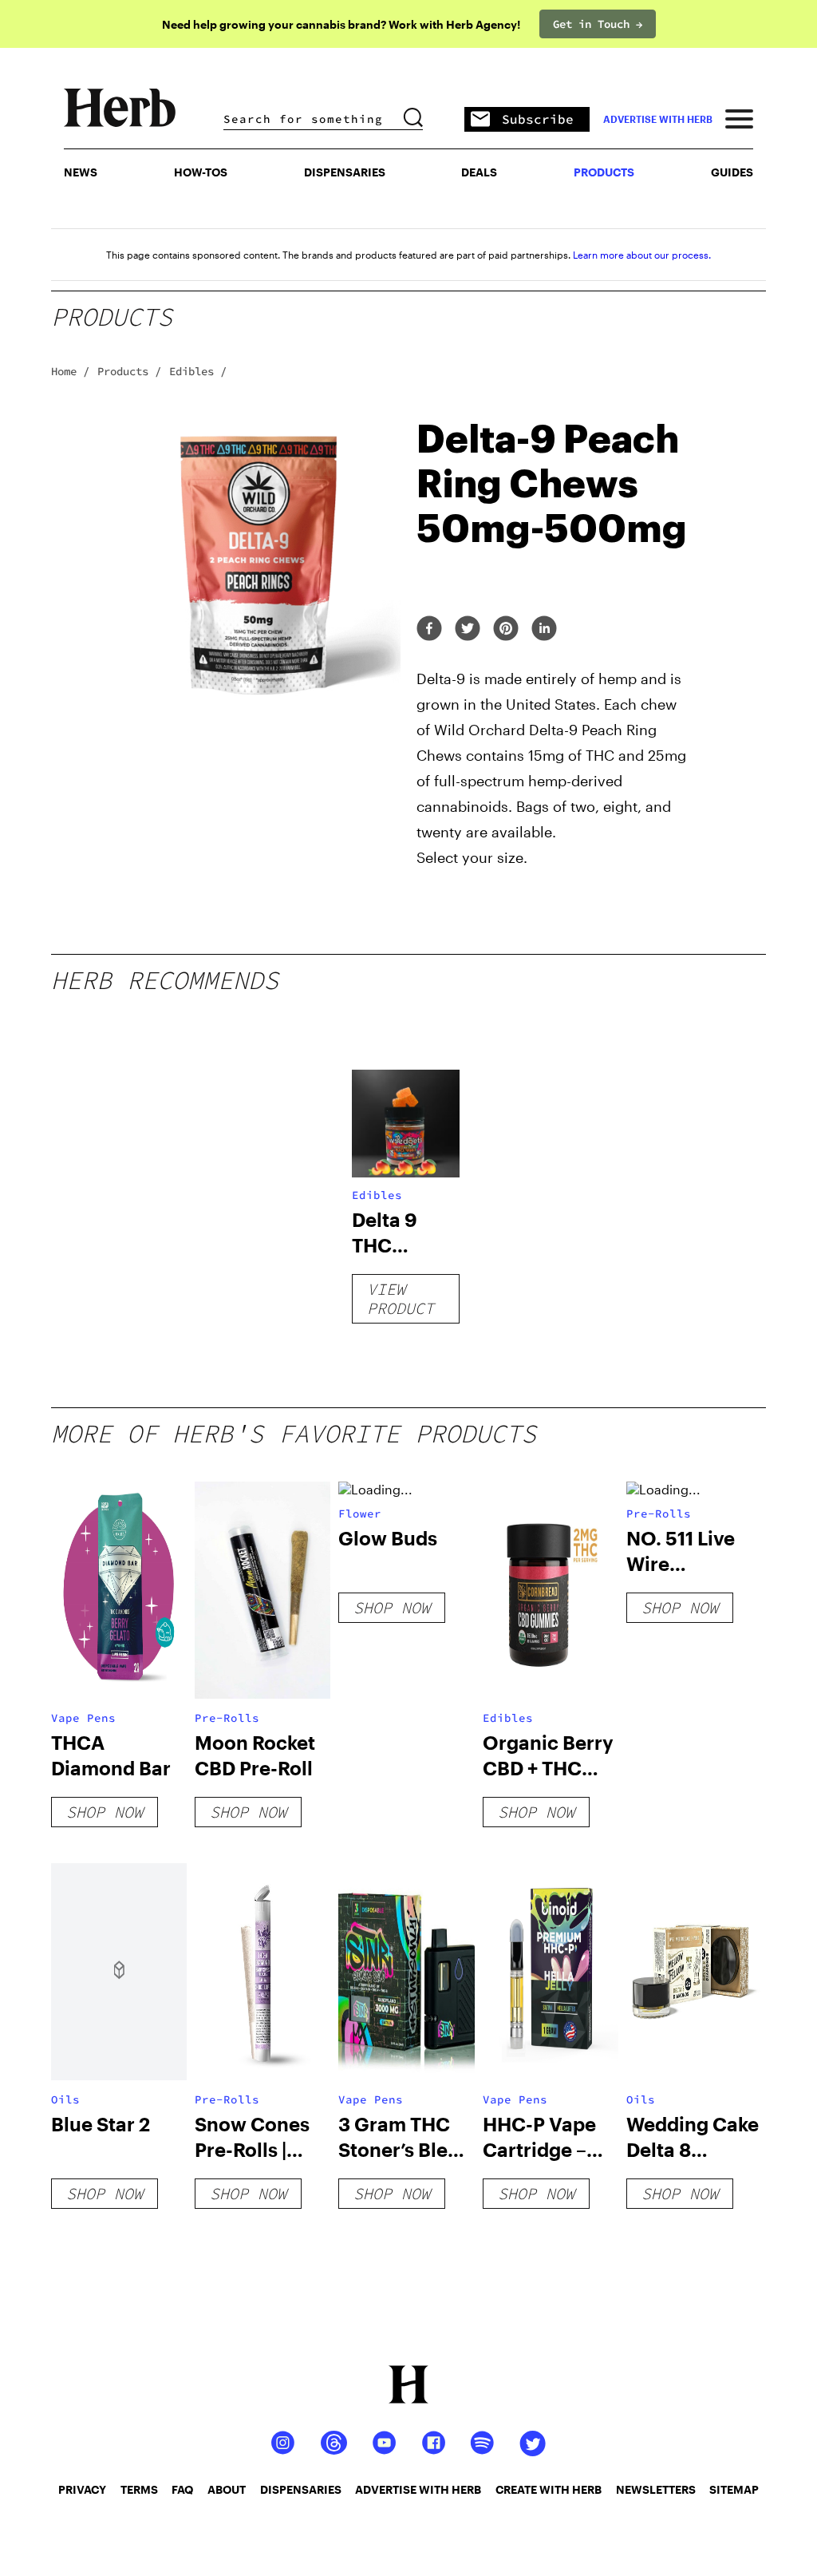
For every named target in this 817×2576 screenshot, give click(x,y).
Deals (479, 172)
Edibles (377, 1195)
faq (182, 2489)
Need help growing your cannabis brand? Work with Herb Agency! (341, 24)
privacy (82, 2489)
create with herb (549, 2489)
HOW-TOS (201, 172)
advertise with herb (658, 119)
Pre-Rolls (227, 1718)
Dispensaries (345, 172)
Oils (65, 2099)
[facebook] (429, 629)
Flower (360, 1514)
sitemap (734, 2489)
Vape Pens (83, 1718)
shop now (105, 1812)
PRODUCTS (604, 172)
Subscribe (538, 119)
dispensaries (301, 2489)
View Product (401, 1298)
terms (139, 2489)
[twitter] (468, 629)
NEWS (81, 172)
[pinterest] (506, 629)
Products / (129, 371)
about (227, 2489)
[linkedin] (544, 629)
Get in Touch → (598, 24)
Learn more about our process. (642, 255)
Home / (70, 371)
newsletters (656, 2489)
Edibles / (198, 371)
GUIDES (732, 172)
